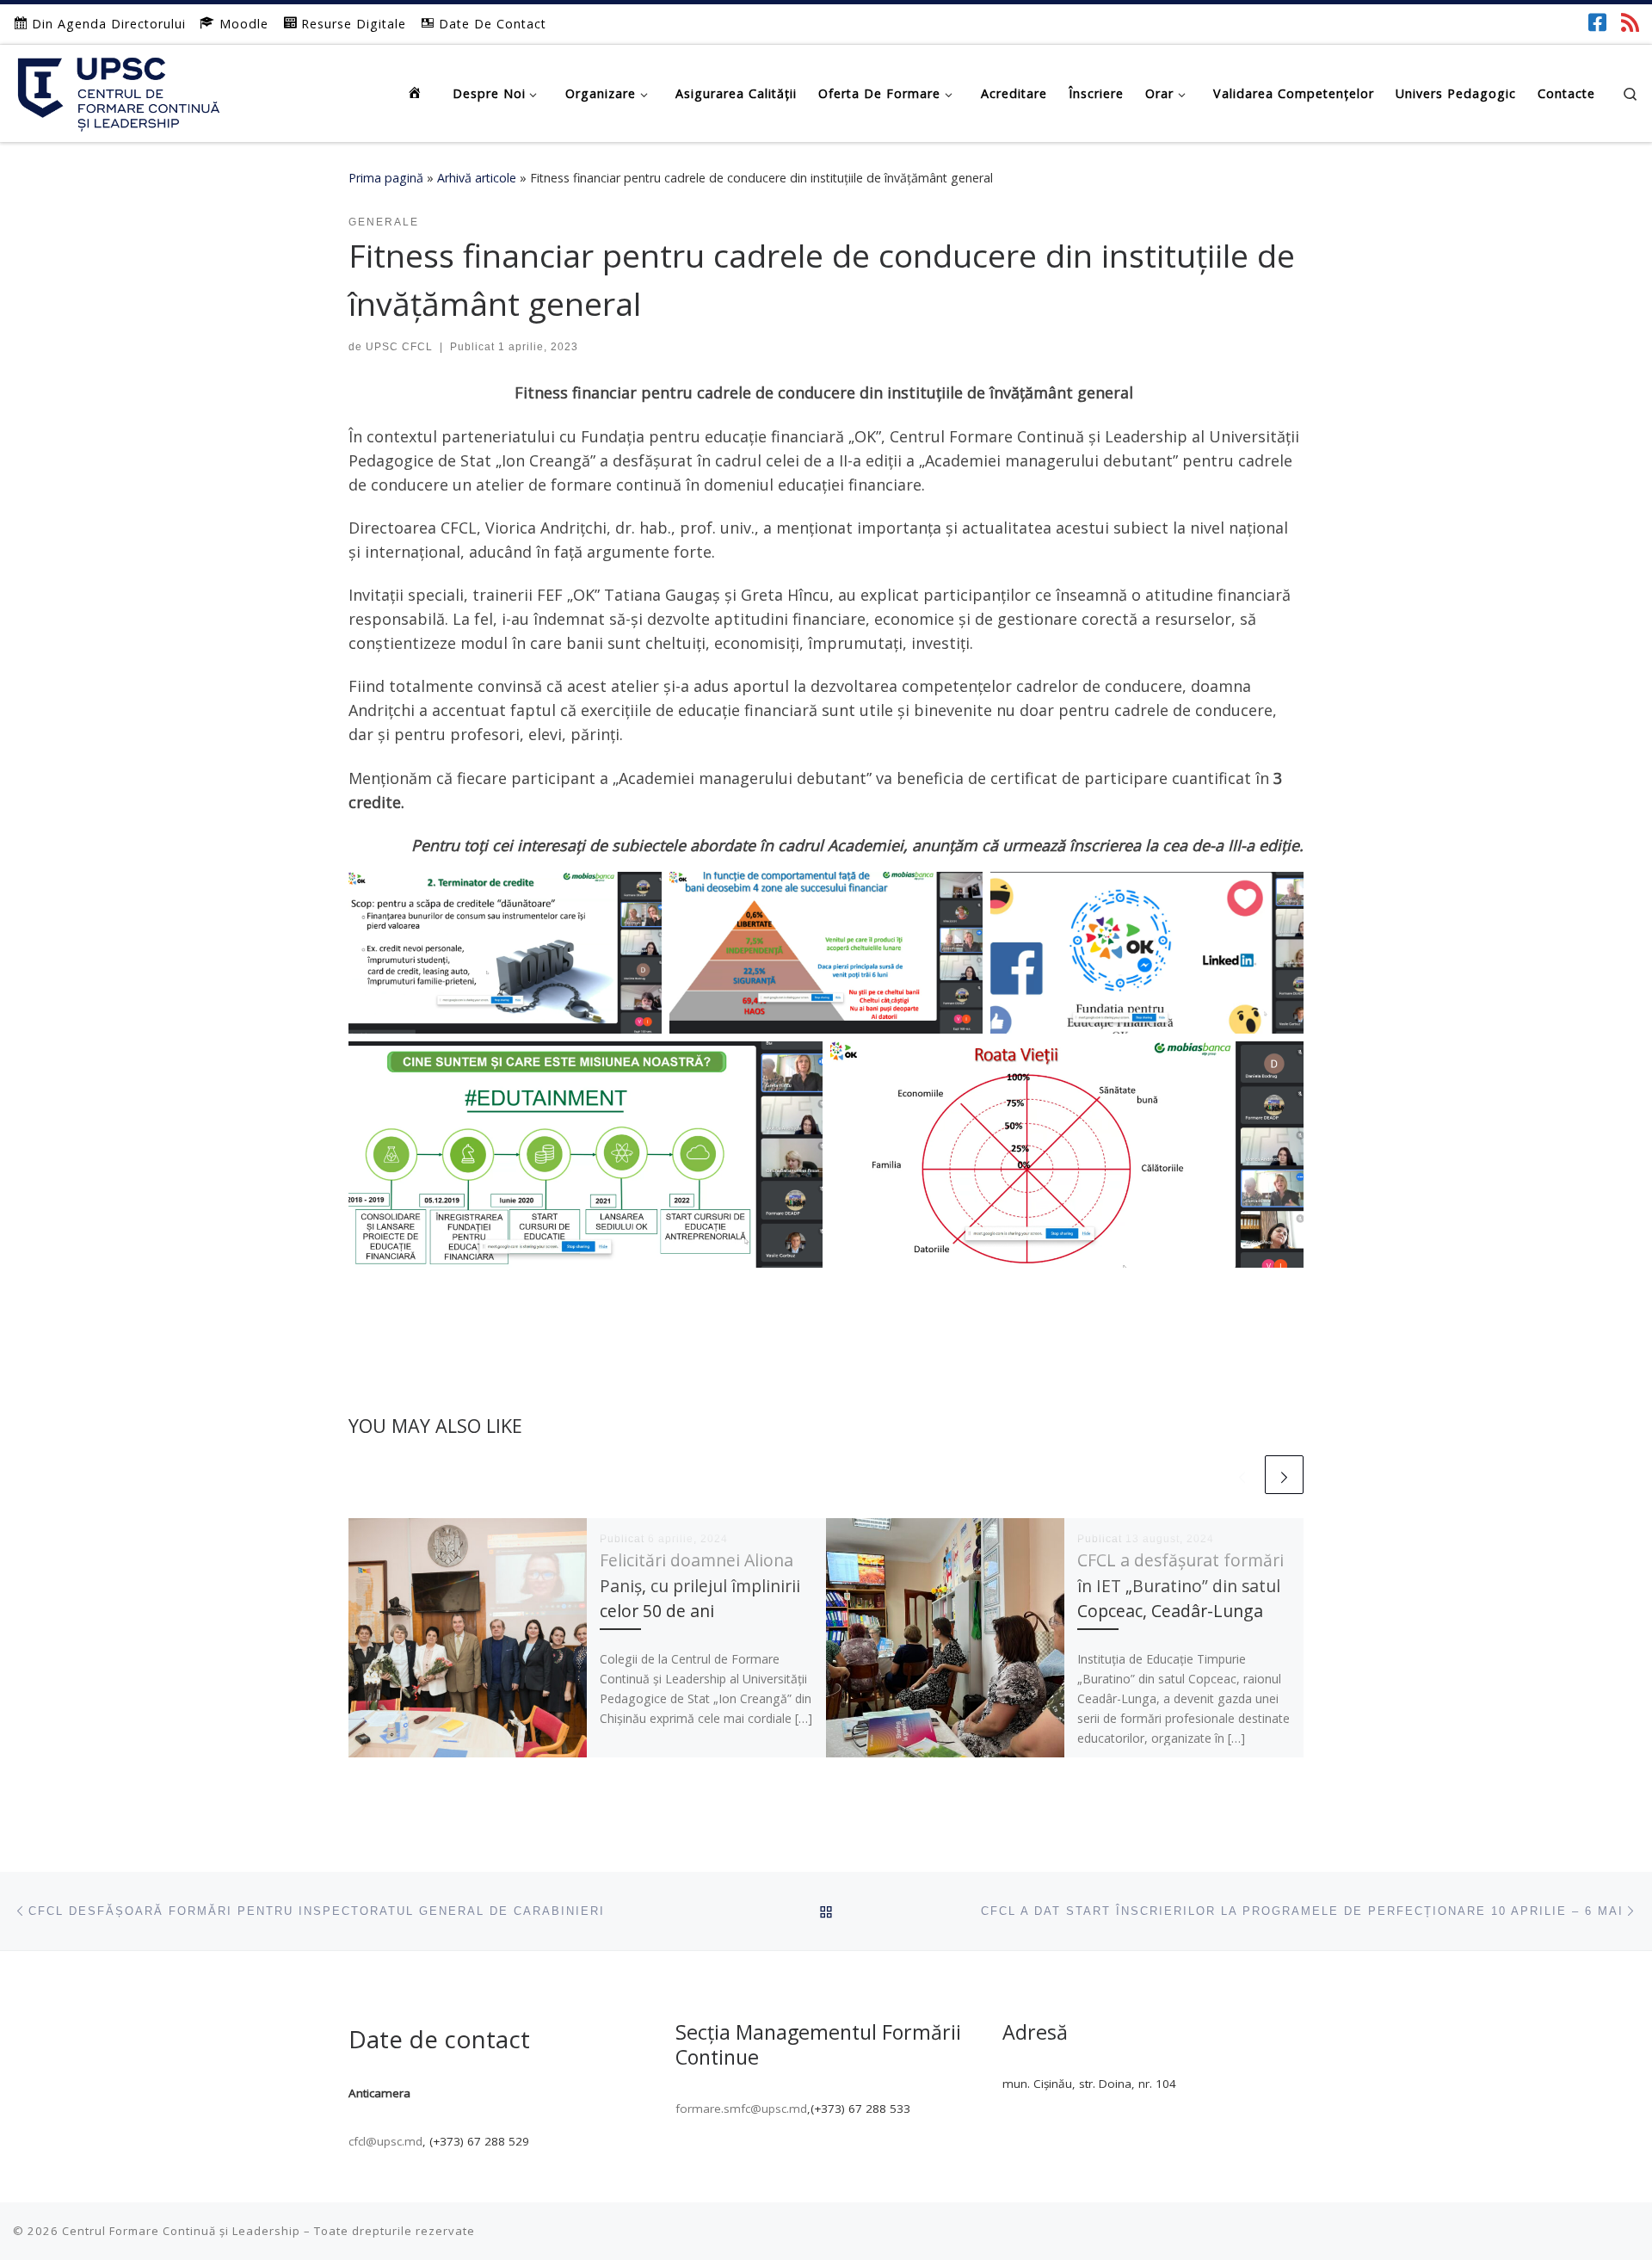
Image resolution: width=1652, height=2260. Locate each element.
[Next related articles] (1284, 1475)
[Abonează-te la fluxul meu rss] (1630, 22)
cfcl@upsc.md (385, 2141)
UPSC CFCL (399, 347)
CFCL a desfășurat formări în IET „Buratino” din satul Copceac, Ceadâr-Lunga (1180, 1585)
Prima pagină (386, 178)
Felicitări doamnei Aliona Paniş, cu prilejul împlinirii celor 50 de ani (700, 1585)
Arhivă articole (477, 178)
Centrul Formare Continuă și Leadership (181, 2231)
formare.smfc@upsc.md (741, 2109)
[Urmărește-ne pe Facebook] (1597, 22)
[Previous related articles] (1242, 1475)
